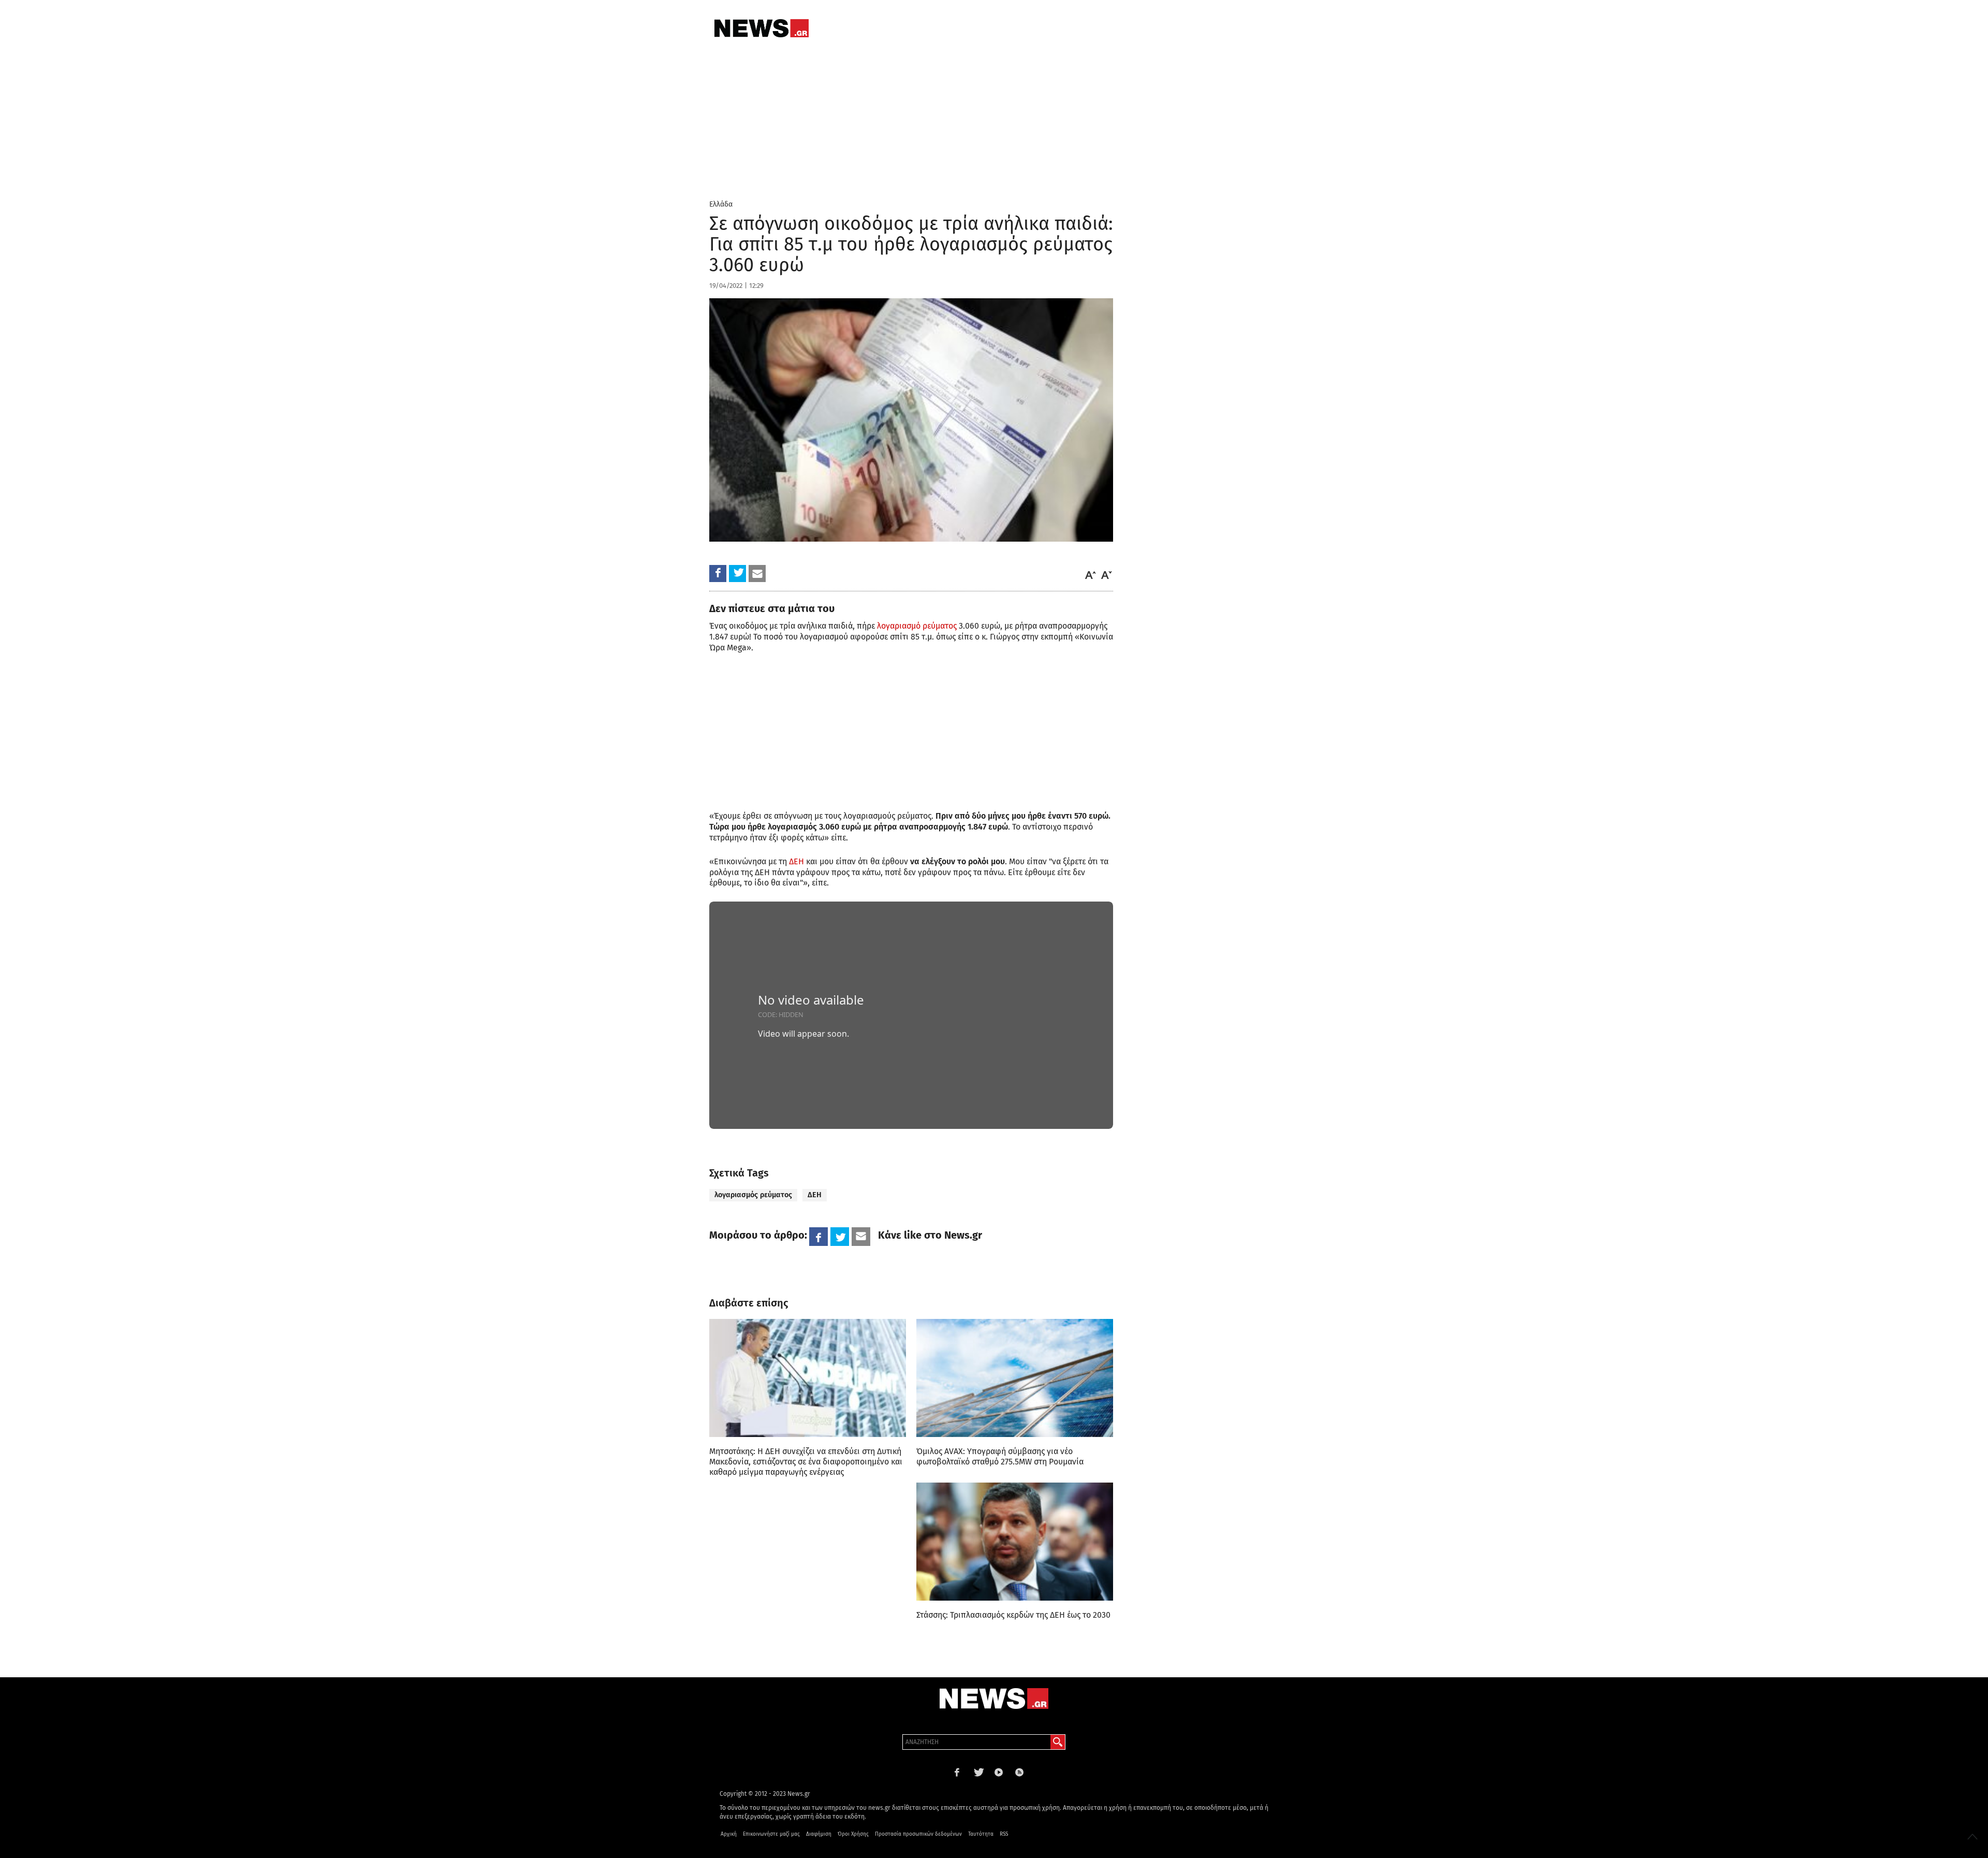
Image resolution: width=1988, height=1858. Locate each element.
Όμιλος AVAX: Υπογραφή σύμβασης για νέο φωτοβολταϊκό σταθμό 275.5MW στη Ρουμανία (1000, 1456)
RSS (1004, 1834)
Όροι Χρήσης (853, 1834)
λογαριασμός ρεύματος (753, 1195)
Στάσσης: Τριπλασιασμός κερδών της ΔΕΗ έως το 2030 (1013, 1615)
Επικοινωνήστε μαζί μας (771, 1834)
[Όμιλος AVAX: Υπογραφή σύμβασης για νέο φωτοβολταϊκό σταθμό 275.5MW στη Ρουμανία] (1015, 1378)
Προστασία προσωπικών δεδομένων (918, 1834)
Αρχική (729, 1834)
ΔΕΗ (796, 861)
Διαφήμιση (819, 1834)
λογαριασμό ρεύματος (917, 626)
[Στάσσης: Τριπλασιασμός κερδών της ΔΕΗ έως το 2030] (1015, 1542)
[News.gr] (762, 28)
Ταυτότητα (981, 1834)
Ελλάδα (721, 204)
